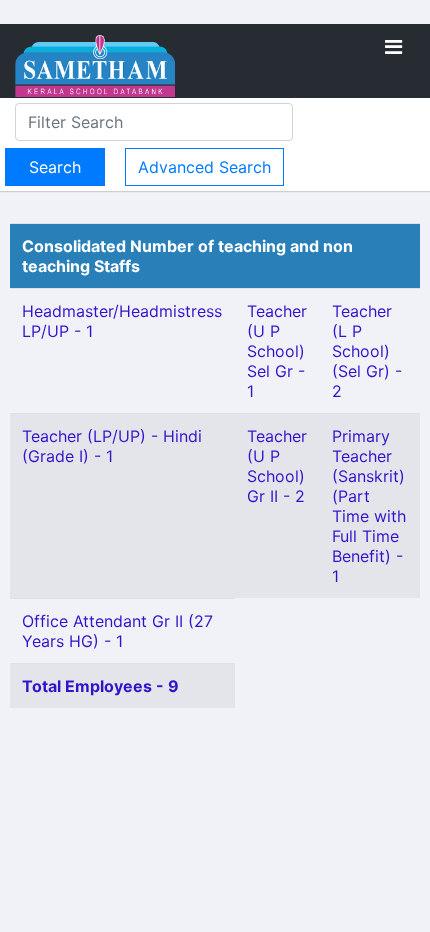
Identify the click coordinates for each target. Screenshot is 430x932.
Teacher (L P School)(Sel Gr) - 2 (367, 351)
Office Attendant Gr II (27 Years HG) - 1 (117, 631)
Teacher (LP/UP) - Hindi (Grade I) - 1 (112, 446)
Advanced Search (204, 167)
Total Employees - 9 (100, 686)
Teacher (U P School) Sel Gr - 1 (277, 351)
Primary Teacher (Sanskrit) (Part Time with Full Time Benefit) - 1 (369, 506)
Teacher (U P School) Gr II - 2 (277, 466)
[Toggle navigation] (393, 47)
